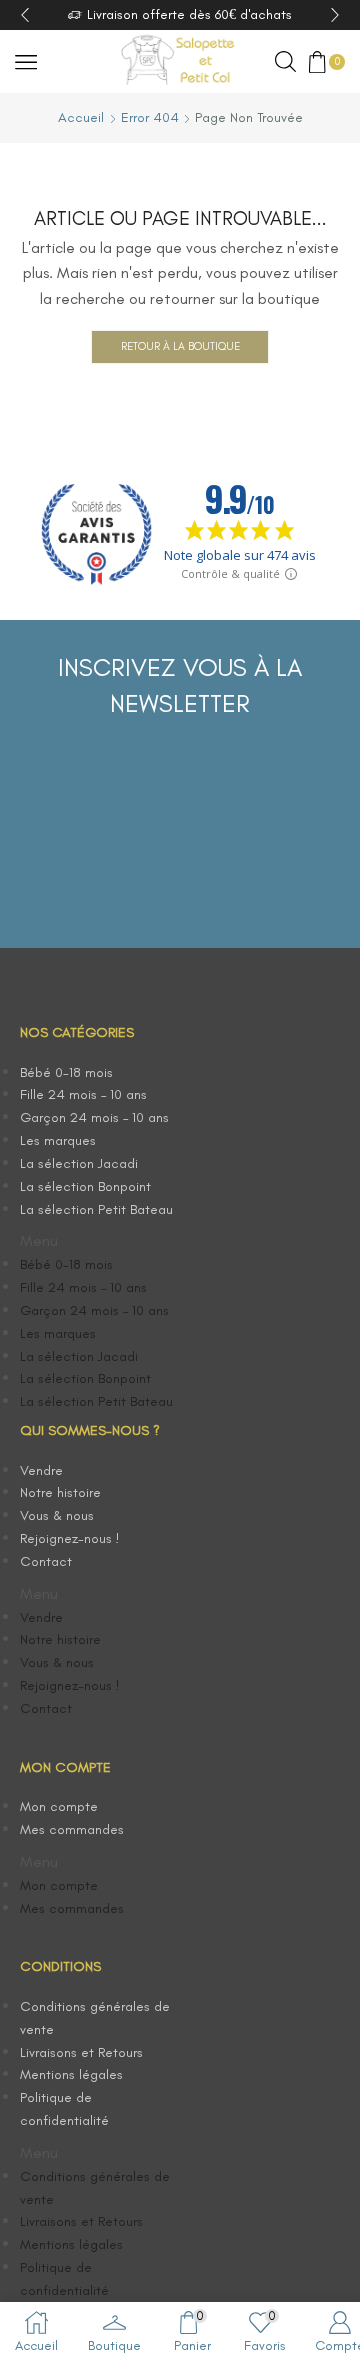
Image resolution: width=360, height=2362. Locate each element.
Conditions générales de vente (95, 2018)
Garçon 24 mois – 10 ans (94, 1117)
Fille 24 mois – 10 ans (83, 1094)
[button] (100, 1241)
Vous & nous (57, 1515)
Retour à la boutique (180, 346)
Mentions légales (71, 2074)
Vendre (41, 1470)
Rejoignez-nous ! (70, 1538)
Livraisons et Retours (81, 2052)
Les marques (58, 1140)
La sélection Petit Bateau (96, 1209)
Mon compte (59, 1806)
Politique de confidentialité (64, 2109)
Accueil (81, 117)
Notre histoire (60, 1492)
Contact (46, 1561)
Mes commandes (72, 1829)
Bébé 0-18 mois (66, 1072)
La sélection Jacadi (79, 1163)
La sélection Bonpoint (85, 1186)
